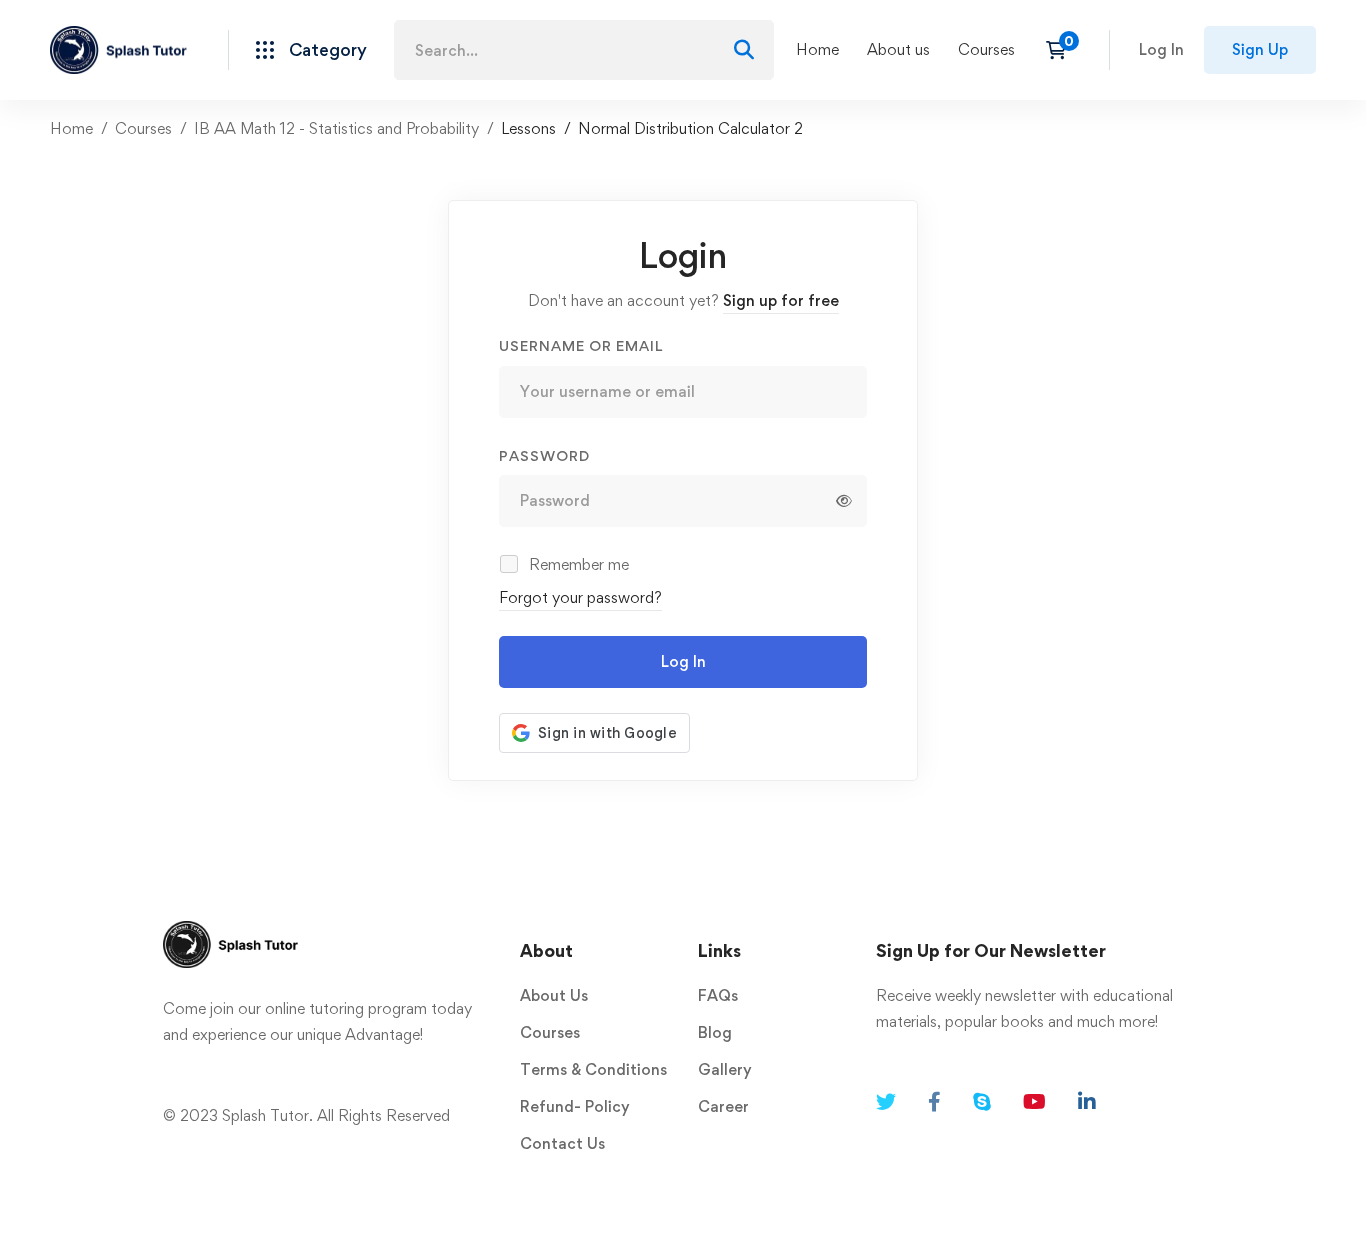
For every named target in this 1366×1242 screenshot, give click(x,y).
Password (544, 455)
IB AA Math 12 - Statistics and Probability (336, 128)
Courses (143, 128)
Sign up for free (781, 300)
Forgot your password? (580, 597)
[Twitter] (886, 1102)
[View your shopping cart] (1062, 50)
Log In (683, 661)
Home (71, 128)
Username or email (581, 345)
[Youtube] (1034, 1102)
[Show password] (844, 501)
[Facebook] (934, 1102)
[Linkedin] (1087, 1102)
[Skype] (982, 1102)
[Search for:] (584, 50)
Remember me (577, 564)
